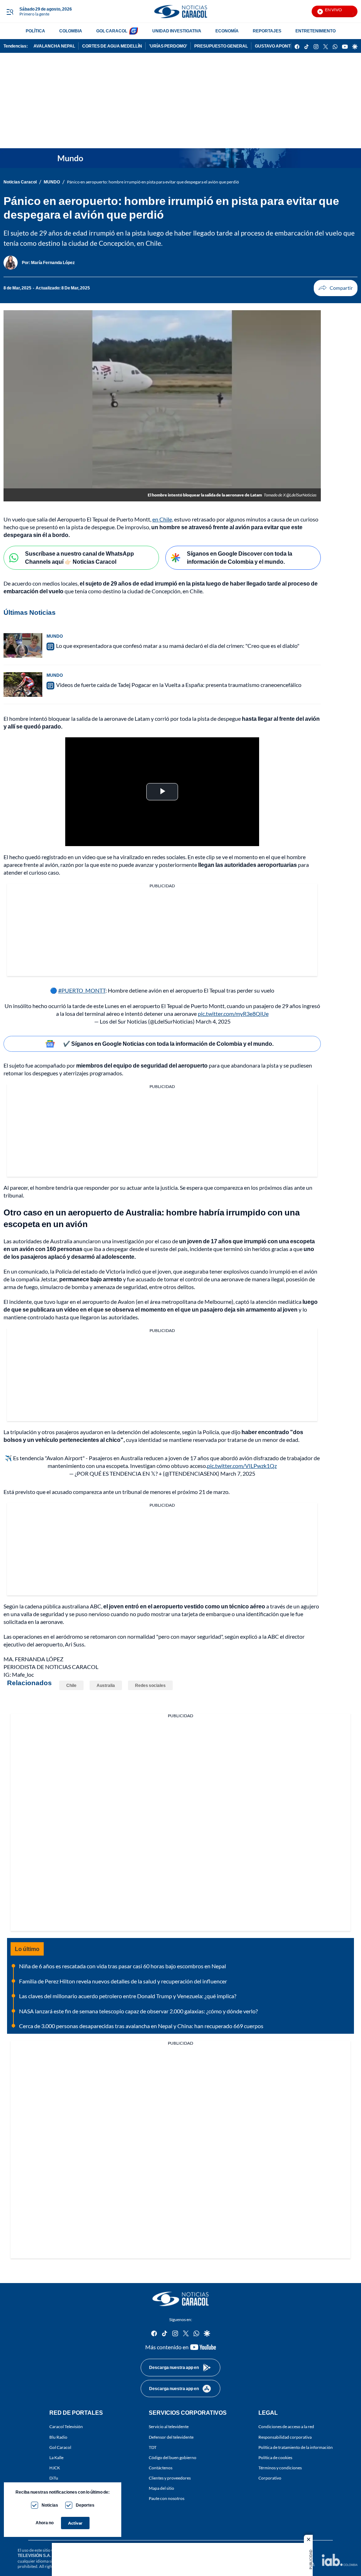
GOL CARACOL (112, 31)
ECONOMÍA (227, 31)
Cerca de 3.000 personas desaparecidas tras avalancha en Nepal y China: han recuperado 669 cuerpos (141, 2026)
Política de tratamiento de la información (296, 2447)
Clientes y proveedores (170, 2478)
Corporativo (270, 2478)
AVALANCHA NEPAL (54, 46)
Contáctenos (161, 2467)
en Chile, (163, 519)
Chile (71, 1685)
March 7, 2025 (238, 1473)
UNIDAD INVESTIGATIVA (177, 31)
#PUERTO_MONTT (82, 990)
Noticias (50, 2505)
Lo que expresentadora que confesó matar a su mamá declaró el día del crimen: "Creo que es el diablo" (178, 646)
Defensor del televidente (171, 2437)
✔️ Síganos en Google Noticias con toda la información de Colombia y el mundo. (168, 1043)
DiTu (54, 2478)
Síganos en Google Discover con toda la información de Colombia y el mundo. (240, 557)
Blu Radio (58, 2437)
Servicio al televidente (169, 2427)
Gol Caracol (60, 2447)
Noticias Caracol (20, 182)
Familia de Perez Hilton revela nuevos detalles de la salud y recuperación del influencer (123, 1981)
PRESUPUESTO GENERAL (221, 46)
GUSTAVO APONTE (274, 46)
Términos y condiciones (280, 2467)
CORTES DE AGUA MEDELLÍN (112, 46)
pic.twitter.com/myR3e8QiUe (233, 1014)
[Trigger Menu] (10, 12)
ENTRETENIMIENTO (316, 31)
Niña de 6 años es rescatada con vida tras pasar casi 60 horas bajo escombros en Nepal (123, 1966)
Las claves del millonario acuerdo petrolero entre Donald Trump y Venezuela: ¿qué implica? (128, 1996)
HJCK (55, 2467)
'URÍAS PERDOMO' (168, 46)
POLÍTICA (35, 31)
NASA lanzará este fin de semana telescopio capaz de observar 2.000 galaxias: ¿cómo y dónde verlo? (138, 2011)
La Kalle (56, 2457)
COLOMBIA (71, 31)
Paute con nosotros (167, 2498)
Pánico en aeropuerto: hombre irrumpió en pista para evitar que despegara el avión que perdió (153, 182)
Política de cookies (275, 2457)
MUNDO (52, 182)
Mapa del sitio (161, 2488)
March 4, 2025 (213, 1021)
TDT (153, 2447)
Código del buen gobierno (173, 2457)
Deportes (85, 2505)
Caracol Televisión (66, 2427)
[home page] (180, 11)
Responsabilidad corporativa (285, 2437)
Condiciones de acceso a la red (286, 2427)
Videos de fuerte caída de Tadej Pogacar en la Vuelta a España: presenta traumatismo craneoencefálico (179, 685)
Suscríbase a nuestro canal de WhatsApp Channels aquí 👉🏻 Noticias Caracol (79, 557)
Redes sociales (150, 1685)
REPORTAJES (267, 31)
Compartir (336, 288)
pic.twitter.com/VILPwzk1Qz (242, 1466)
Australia (106, 1685)
